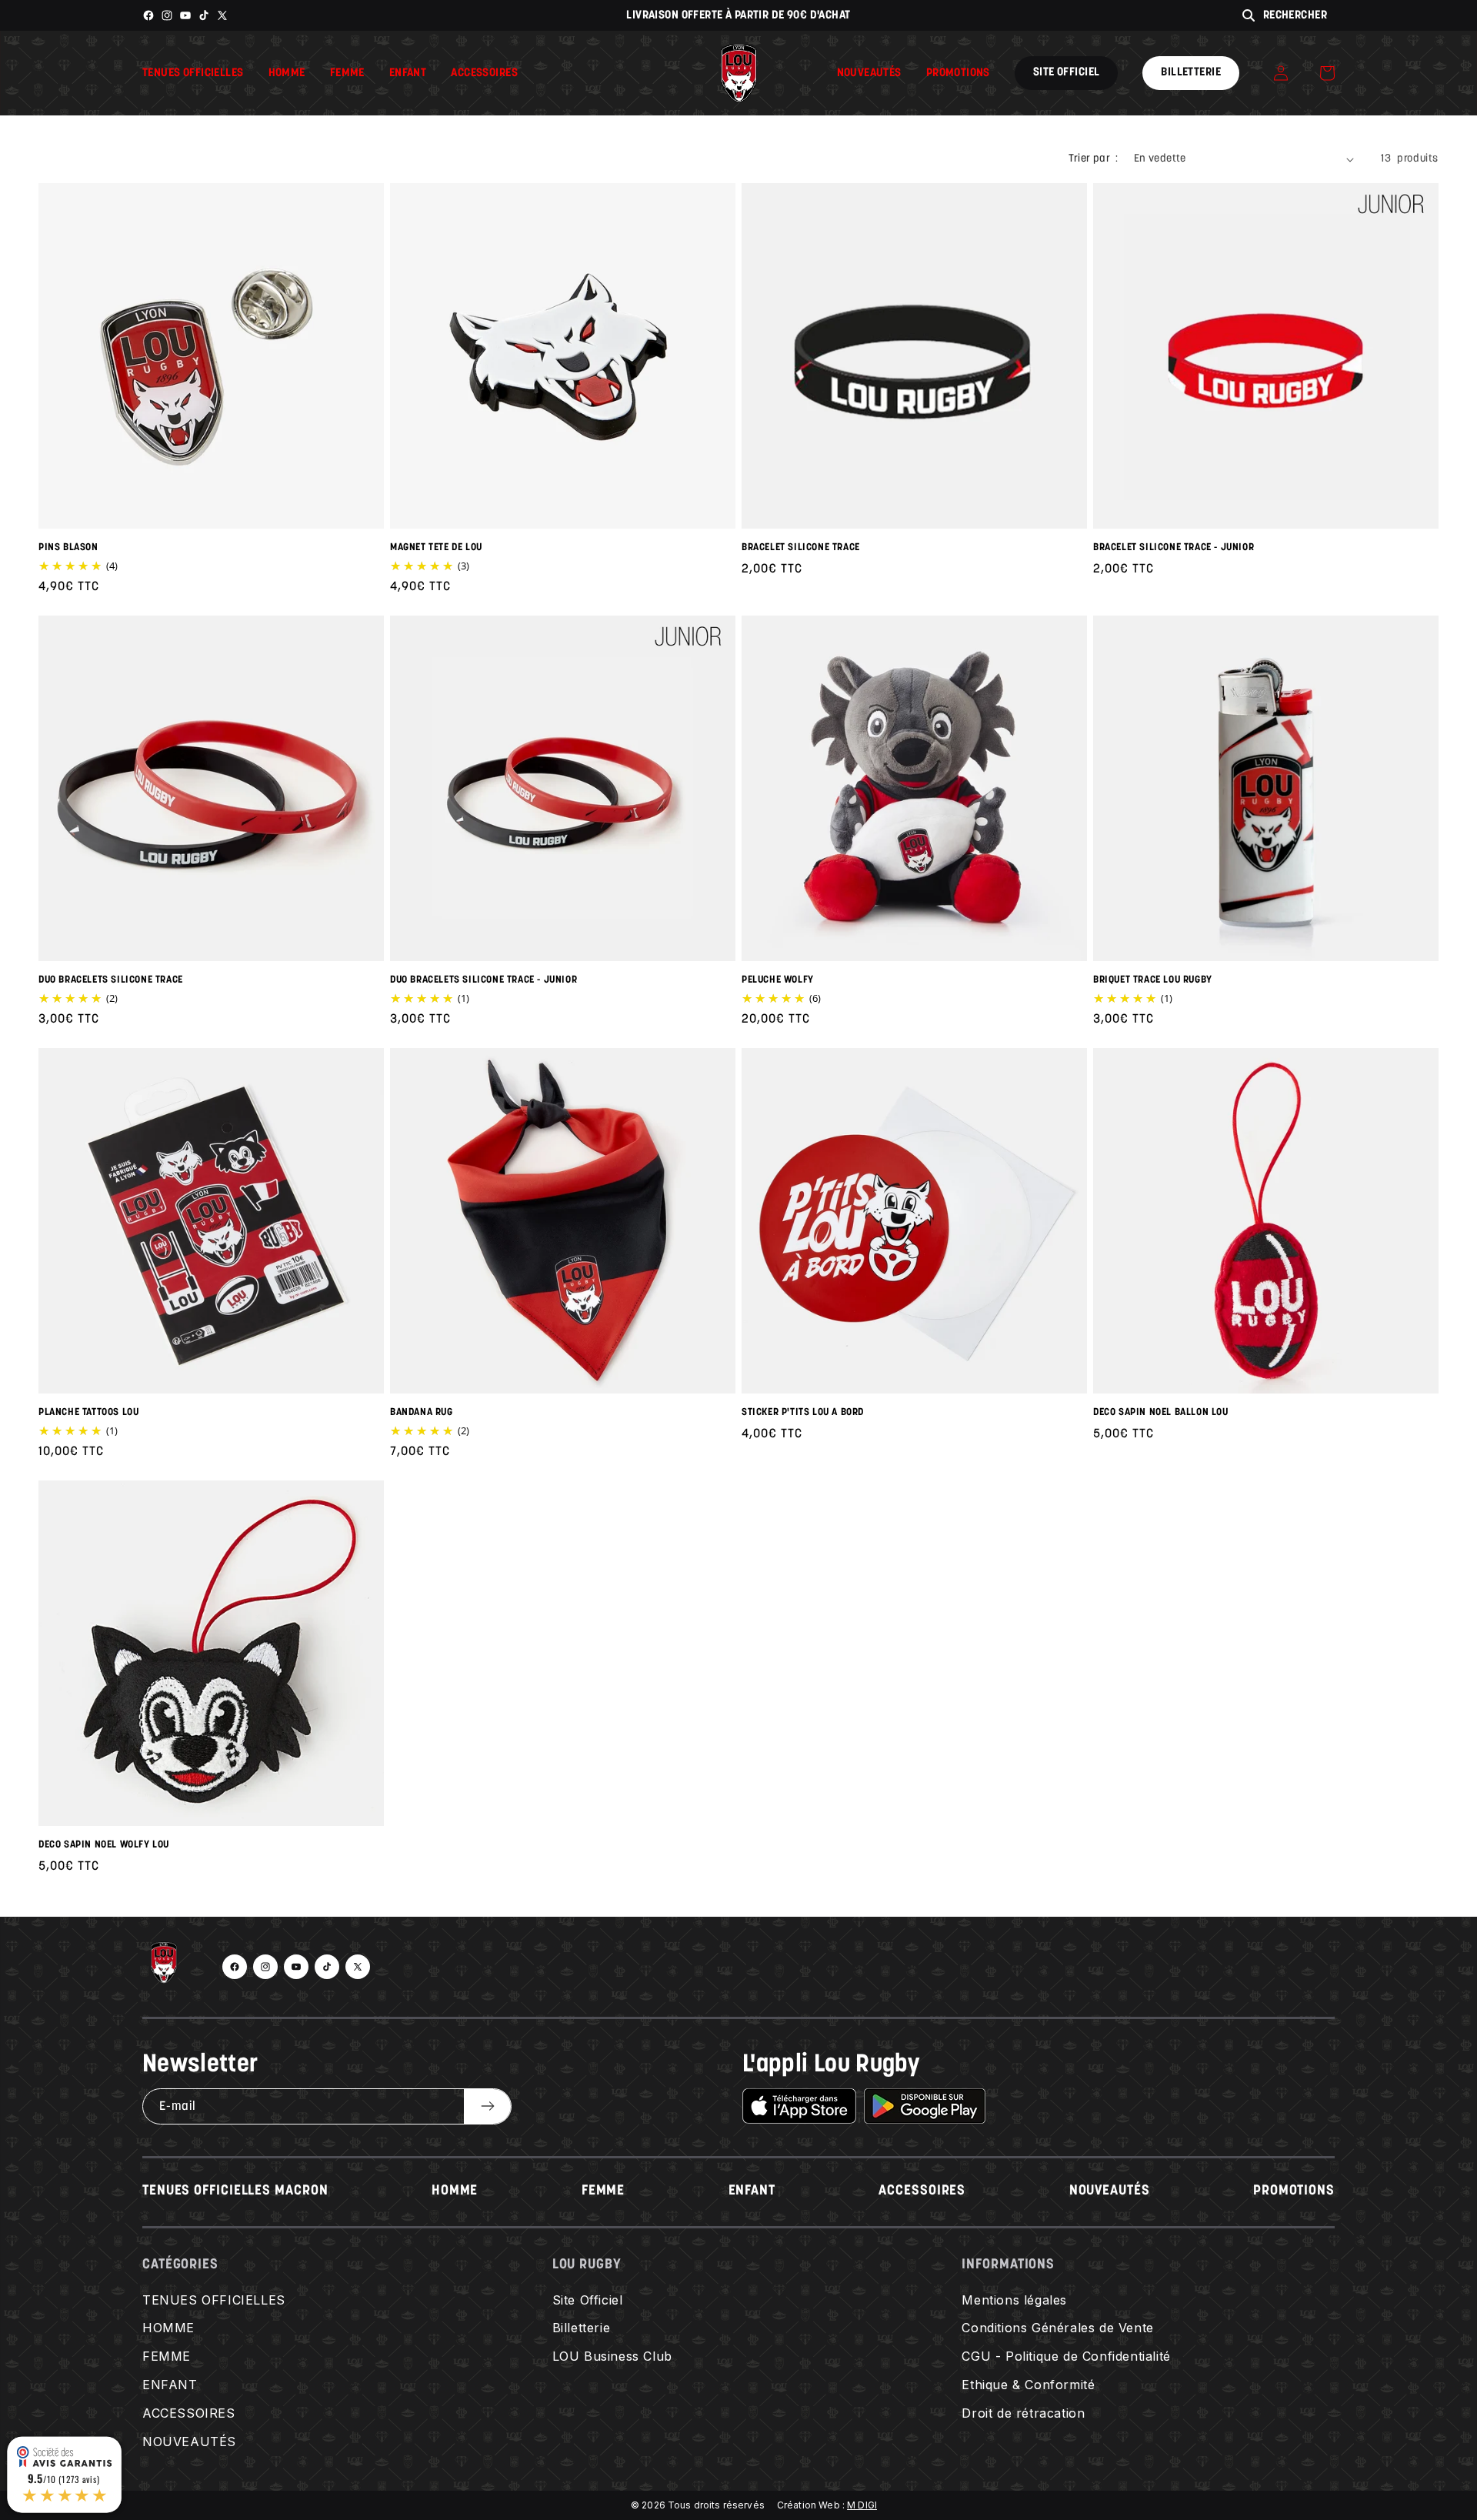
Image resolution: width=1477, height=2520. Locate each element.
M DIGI (862, 2505)
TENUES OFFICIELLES (214, 2300)
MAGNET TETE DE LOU (436, 547)
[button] (1327, 73)
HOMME (455, 2191)
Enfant (408, 73)
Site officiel (1066, 73)
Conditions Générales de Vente (1057, 2328)
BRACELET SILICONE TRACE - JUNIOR (1174, 547)
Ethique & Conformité (1028, 2385)
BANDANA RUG (422, 1412)
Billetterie (1191, 73)
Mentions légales (1014, 2300)
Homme (287, 73)
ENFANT (752, 2191)
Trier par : (1093, 159)
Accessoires (484, 73)
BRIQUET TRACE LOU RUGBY (1153, 980)
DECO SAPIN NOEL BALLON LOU (1161, 1412)
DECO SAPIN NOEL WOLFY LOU (104, 1845)
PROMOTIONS (1294, 2191)
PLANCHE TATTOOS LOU (88, 1412)
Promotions (958, 73)
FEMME (603, 2191)
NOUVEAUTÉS (1110, 2191)
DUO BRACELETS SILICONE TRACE (111, 980)
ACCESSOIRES (922, 2191)
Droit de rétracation (1023, 2413)
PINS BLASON (68, 547)
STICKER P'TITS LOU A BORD (803, 1412)
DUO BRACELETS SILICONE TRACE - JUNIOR (483, 980)
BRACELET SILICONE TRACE (801, 547)
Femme (347, 73)
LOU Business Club (612, 2356)
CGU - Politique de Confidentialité (1066, 2356)
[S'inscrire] (487, 2106)
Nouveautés (869, 73)
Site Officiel (588, 2300)
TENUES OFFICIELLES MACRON (235, 2191)
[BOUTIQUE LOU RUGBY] (164, 1967)
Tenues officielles (193, 73)
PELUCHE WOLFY (778, 980)
